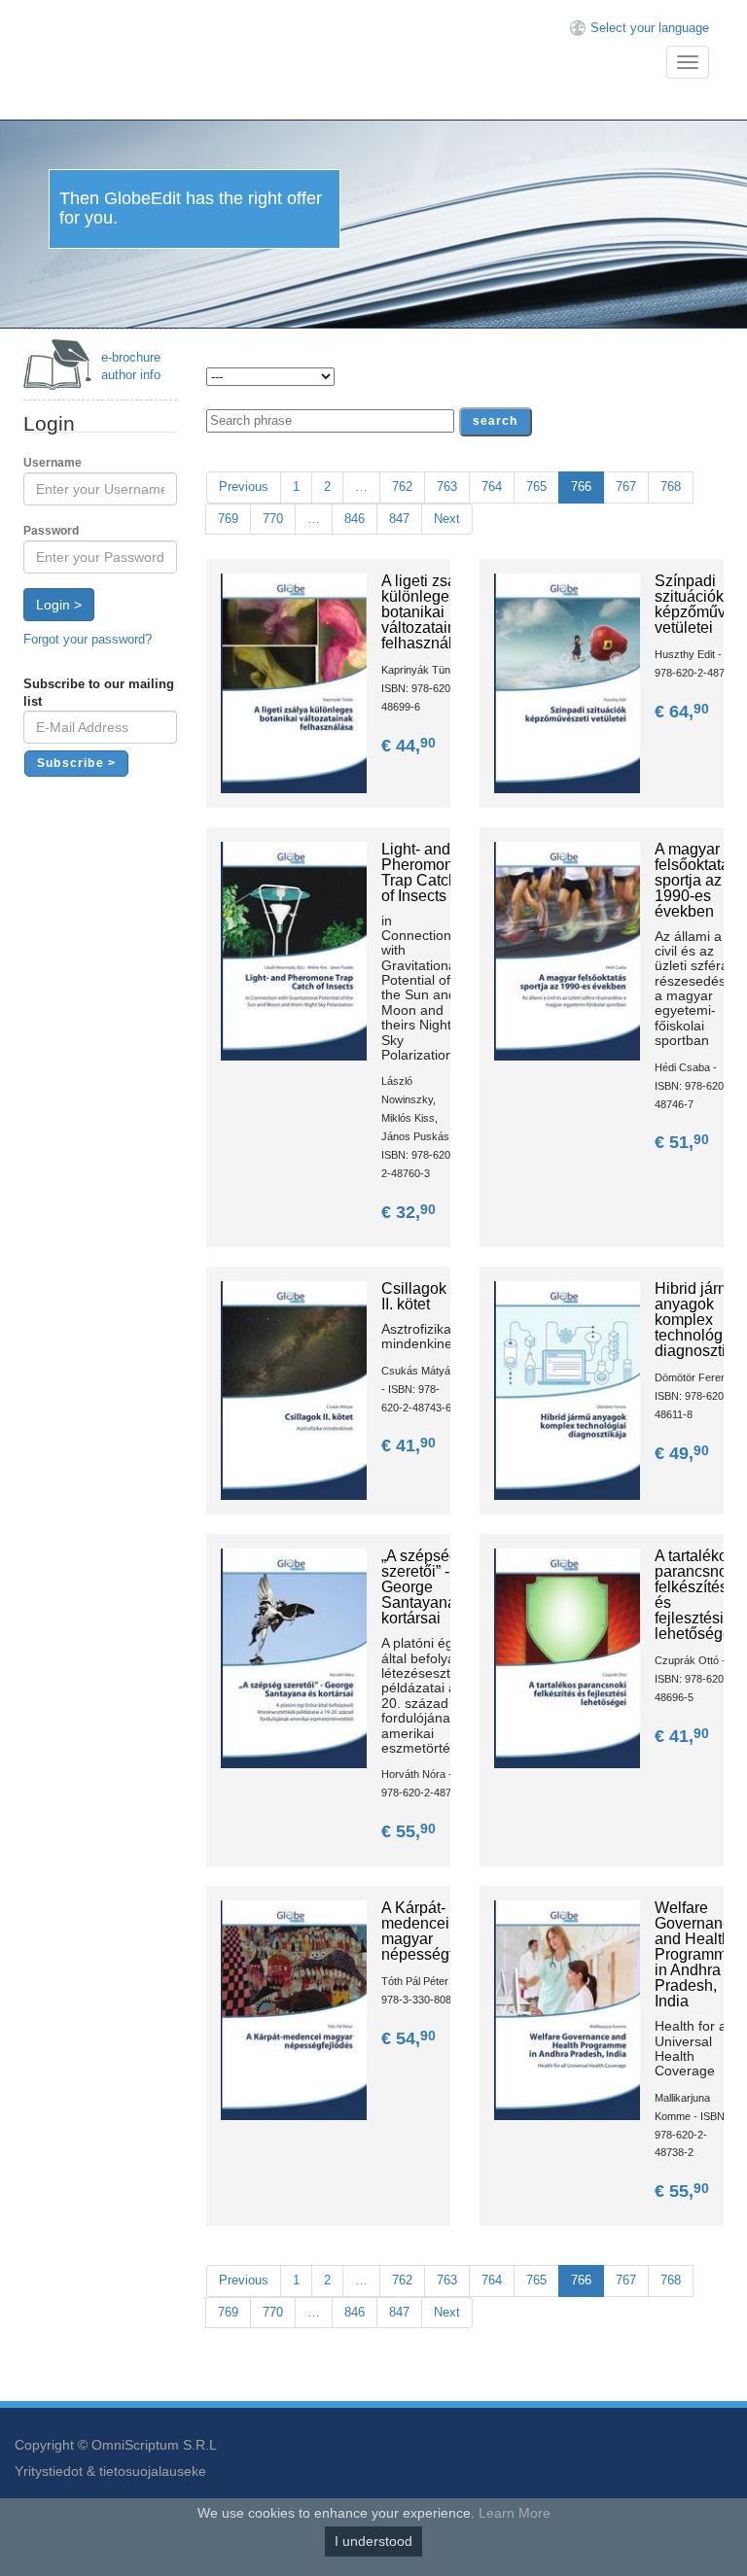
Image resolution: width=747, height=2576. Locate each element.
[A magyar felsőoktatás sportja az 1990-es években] (567, 950)
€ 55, (409, 1831)
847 (399, 519)
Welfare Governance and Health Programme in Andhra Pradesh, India (697, 1954)
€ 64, (682, 712)
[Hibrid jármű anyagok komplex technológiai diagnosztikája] (567, 1390)
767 (626, 487)
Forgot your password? (88, 639)
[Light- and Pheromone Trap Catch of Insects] (294, 950)
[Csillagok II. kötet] (294, 1390)
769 (228, 519)
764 (492, 487)
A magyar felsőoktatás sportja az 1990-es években (696, 880)
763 (447, 487)
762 (402, 487)
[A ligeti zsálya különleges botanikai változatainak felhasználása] (294, 682)
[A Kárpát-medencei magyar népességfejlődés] (294, 2009)
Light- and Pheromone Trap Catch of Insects (422, 872)
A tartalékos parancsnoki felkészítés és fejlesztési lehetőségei (697, 1595)
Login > (59, 605)
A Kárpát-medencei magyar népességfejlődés (443, 1931)
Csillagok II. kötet (414, 1296)
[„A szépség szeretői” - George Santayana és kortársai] (294, 1658)
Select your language (650, 28)
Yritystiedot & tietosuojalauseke (110, 2471)
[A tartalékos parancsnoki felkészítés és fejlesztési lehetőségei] (567, 1658)
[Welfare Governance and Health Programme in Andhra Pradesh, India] (567, 2009)
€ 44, (409, 746)
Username (53, 463)
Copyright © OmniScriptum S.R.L (116, 2445)
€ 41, (409, 1445)
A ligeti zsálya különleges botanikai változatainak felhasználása (429, 612)
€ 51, (682, 1142)
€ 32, (409, 1212)
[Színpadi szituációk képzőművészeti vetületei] (567, 682)
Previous (244, 487)
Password (51, 531)
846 (355, 519)
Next (447, 519)
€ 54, (409, 2038)
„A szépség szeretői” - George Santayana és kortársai (429, 1587)
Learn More (515, 2513)
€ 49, (682, 1453)
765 (536, 487)
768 (671, 487)
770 (273, 519)
